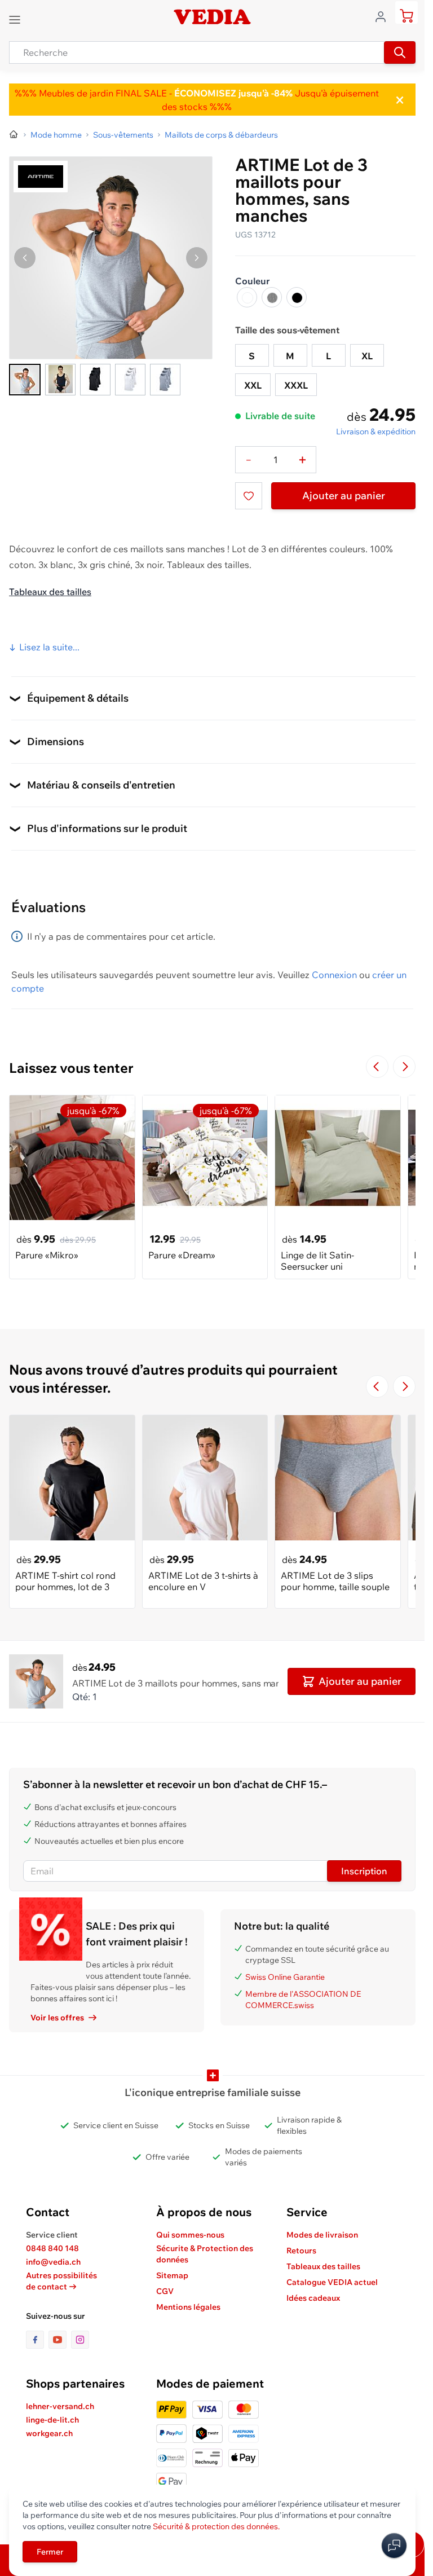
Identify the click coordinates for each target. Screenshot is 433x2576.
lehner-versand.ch (60, 2406)
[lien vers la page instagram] (80, 2340)
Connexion (334, 975)
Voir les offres (57, 2018)
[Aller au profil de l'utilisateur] (384, 16)
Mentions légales (188, 2307)
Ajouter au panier (344, 496)
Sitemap (172, 2275)
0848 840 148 (52, 2248)
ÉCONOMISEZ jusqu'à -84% (232, 93)
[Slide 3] (95, 380)
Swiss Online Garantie (285, 1977)
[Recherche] (400, 52)
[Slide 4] (130, 380)
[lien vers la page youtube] (60, 2340)
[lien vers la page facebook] (37, 2340)
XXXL (296, 385)
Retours (301, 2251)
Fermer (50, 2552)
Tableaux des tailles (50, 592)
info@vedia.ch (53, 2262)
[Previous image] (25, 258)
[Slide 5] (165, 380)
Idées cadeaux (313, 2298)
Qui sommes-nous (190, 2235)
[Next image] (197, 258)
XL (367, 356)
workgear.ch (49, 2433)
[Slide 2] (60, 380)
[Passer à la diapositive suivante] (404, 1067)
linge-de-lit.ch (52, 2420)
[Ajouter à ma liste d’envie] (249, 496)
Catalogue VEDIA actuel (332, 2282)
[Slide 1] (25, 380)
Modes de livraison (322, 2235)
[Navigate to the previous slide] (377, 1067)
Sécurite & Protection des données (205, 2254)
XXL (253, 385)
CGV (165, 2291)
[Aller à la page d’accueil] (14, 135)
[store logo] (212, 17)
